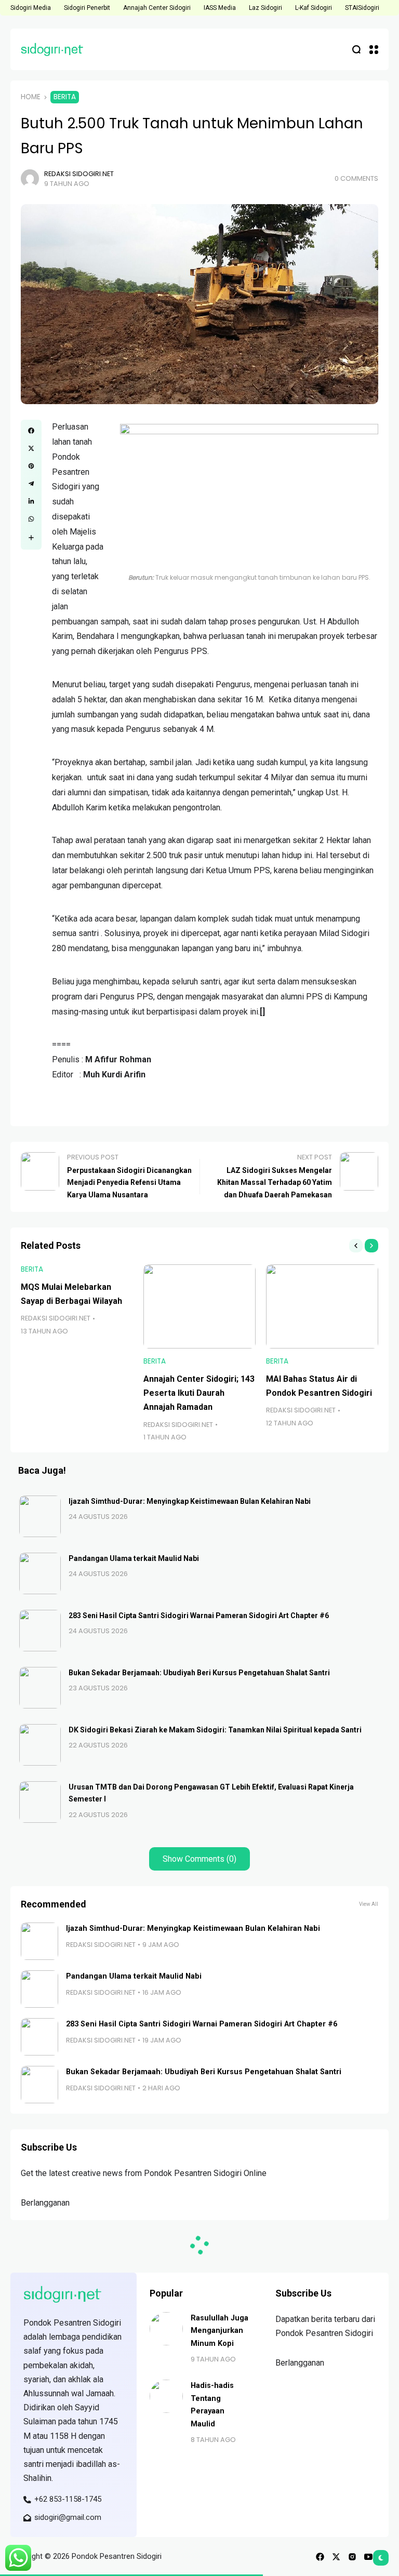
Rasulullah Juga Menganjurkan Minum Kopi (220, 2331)
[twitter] (336, 2557)
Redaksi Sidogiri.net (79, 174)
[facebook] (320, 2557)
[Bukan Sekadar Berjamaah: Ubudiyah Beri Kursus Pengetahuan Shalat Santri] (40, 1688)
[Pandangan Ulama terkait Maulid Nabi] (40, 1573)
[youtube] (368, 2557)
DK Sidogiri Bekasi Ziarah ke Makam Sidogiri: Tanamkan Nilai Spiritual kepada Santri (215, 1730)
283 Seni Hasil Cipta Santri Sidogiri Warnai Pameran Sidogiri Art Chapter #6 (199, 1616)
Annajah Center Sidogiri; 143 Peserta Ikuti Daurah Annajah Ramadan (199, 1393)
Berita (65, 97)
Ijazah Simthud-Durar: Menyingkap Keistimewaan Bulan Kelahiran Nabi (190, 1501)
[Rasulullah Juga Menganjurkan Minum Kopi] (166, 2329)
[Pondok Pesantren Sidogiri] (52, 49)
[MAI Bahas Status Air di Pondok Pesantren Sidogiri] (322, 1306)
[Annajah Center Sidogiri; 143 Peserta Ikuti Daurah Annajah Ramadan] (199, 1306)
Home (31, 97)
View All (369, 1904)
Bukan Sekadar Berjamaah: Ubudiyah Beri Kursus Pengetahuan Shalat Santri (199, 1673)
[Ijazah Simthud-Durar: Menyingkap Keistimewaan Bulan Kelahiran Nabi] (40, 1516)
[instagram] (352, 2557)
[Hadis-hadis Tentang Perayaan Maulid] (166, 2396)
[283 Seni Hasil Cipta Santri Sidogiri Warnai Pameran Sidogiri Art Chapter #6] (40, 1631)
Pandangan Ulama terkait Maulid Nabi (134, 1558)
